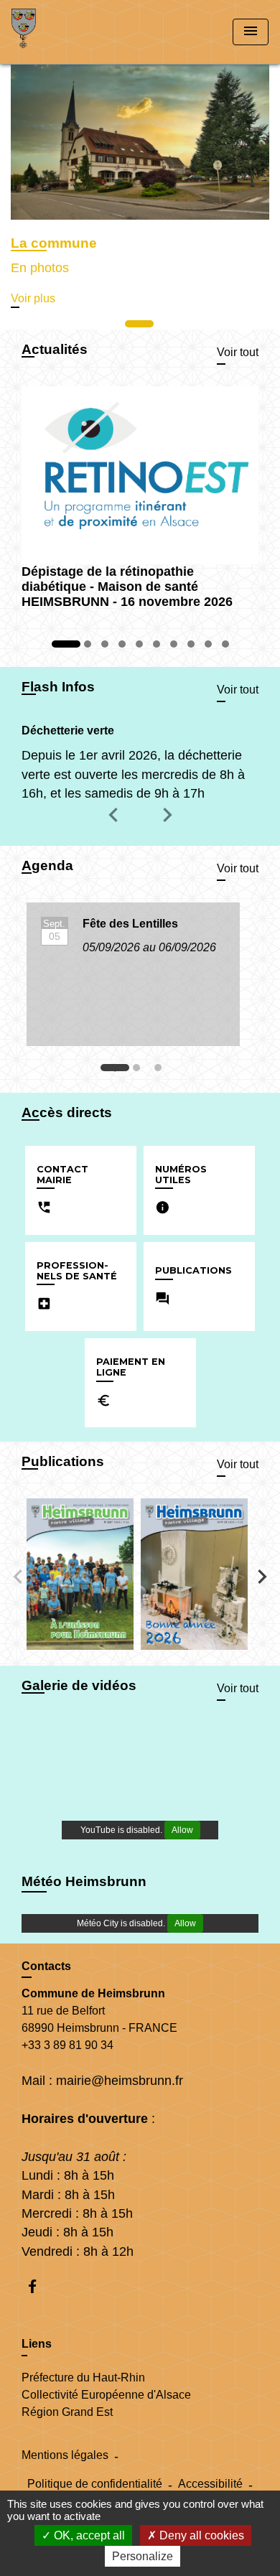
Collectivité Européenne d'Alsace (106, 2395)
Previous (18, 1577)
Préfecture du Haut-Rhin (83, 2377)
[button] (115, 825)
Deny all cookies (200, 2535)
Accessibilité (210, 2484)
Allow (182, 1830)
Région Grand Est (67, 2412)
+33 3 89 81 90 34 (67, 2045)
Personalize (143, 2556)
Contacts (46, 1966)
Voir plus (33, 298)
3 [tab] (162, 1071)
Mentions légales (65, 2455)
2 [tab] (140, 1071)
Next (262, 1577)
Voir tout (238, 352)
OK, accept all (88, 2535)
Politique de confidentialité (95, 2484)
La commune (54, 243)
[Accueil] (65, 32)
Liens (37, 2344)
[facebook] (39, 2286)
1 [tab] (118, 1071)
